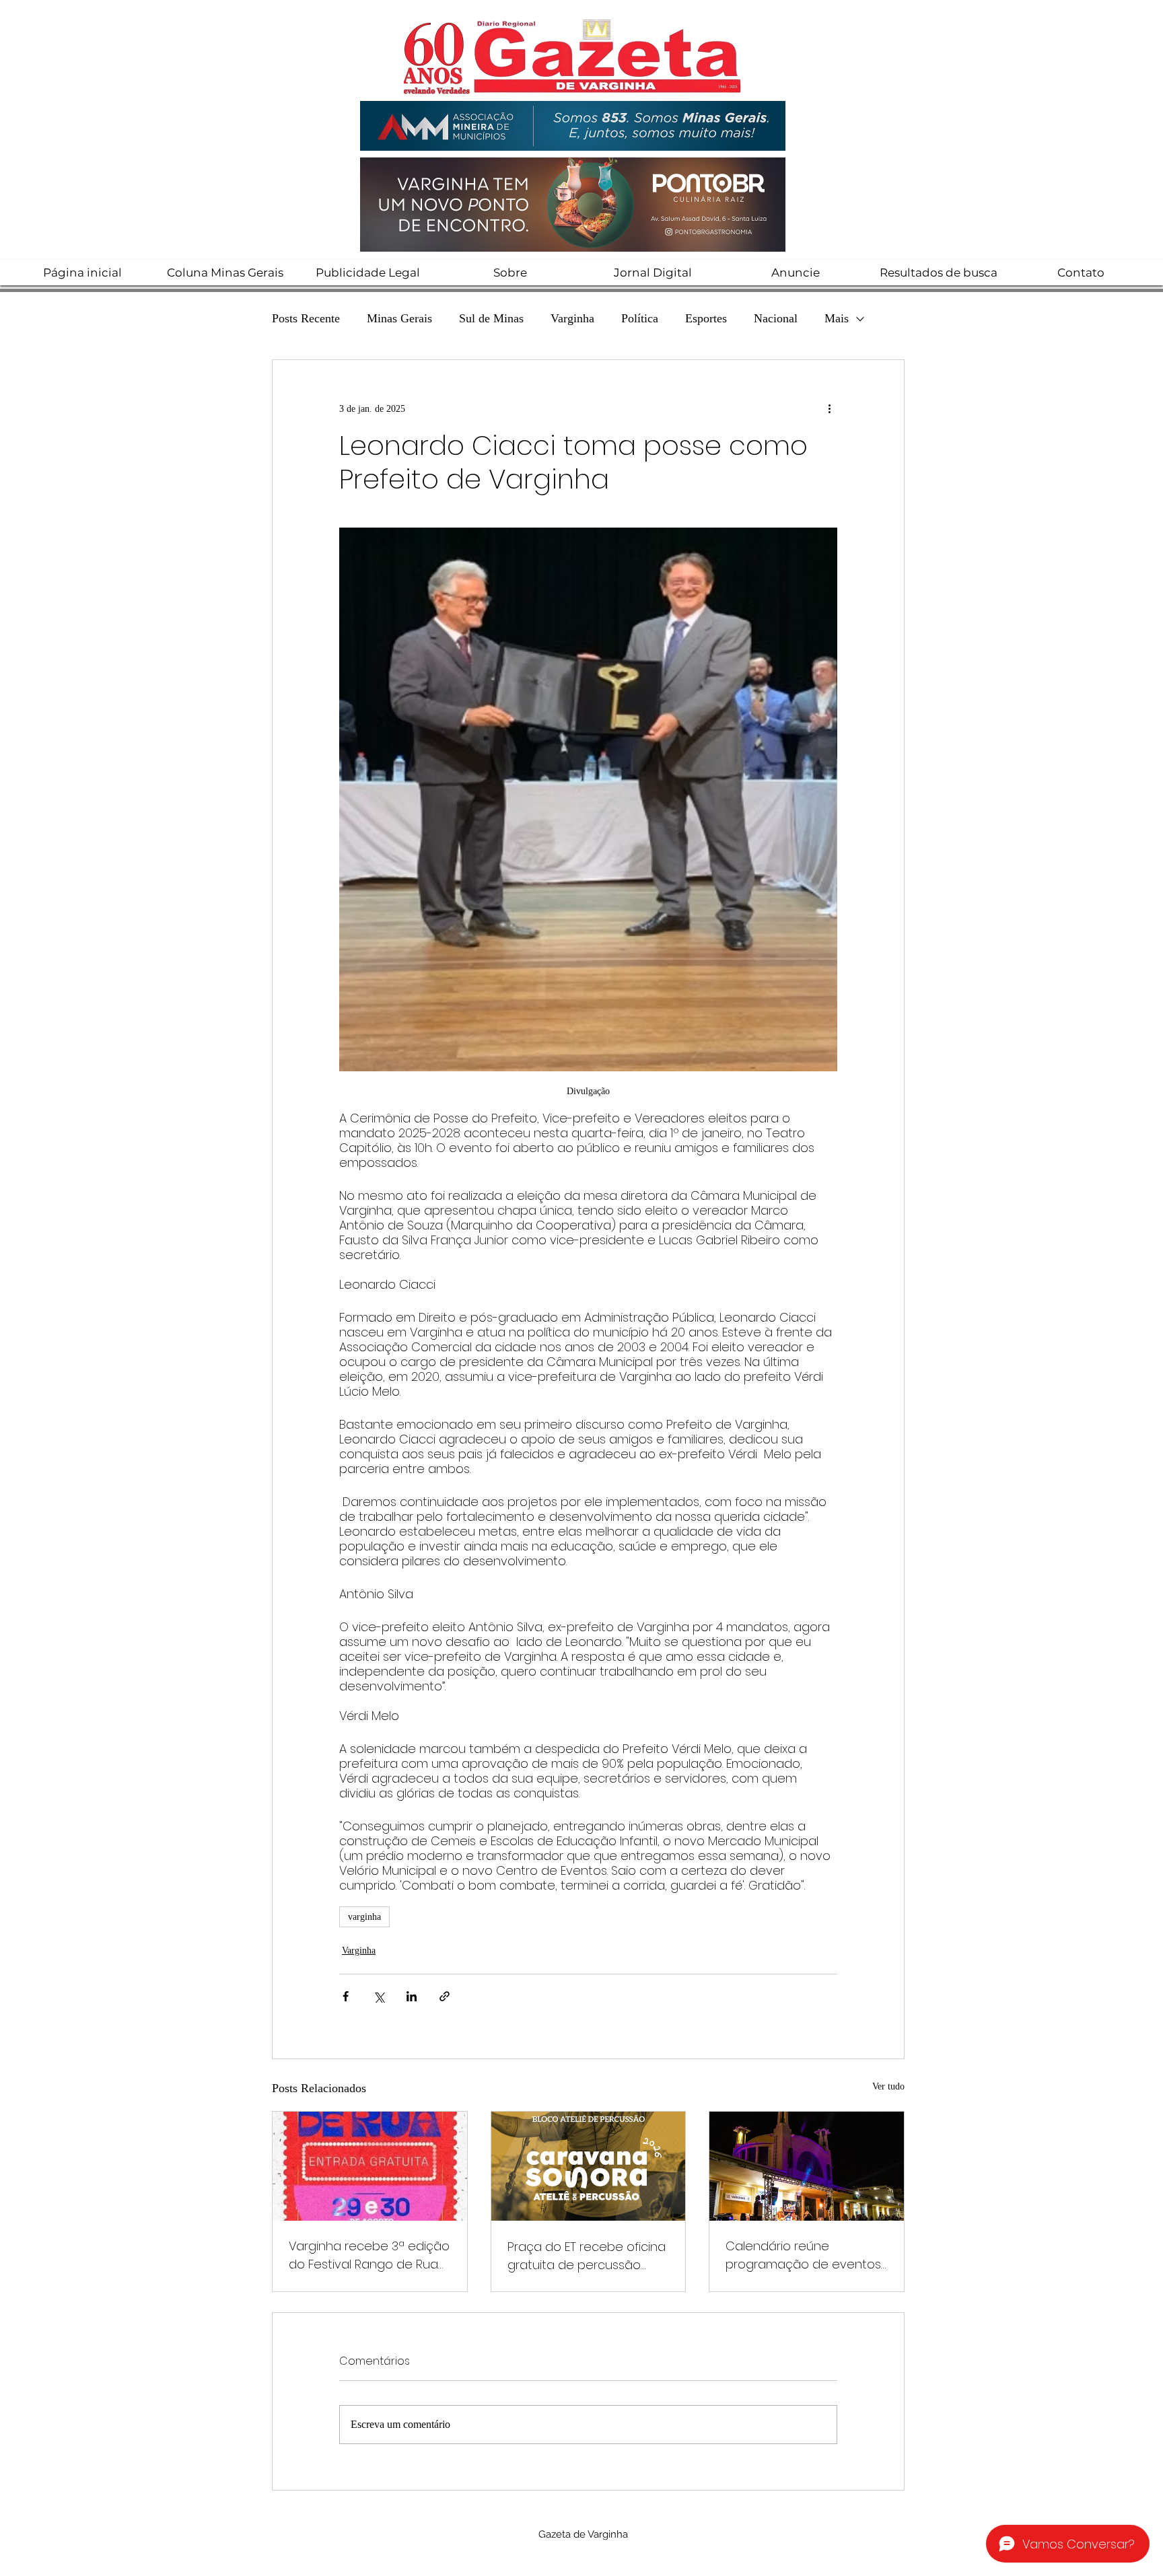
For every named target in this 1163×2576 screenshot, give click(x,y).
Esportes (706, 318)
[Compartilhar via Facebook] (346, 1996)
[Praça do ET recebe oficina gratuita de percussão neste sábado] (589, 2166)
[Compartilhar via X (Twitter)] (379, 1996)
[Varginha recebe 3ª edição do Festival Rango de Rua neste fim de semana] (370, 2166)
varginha (364, 1917)
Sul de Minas (491, 318)
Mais (837, 318)
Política (640, 318)
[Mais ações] (829, 408)
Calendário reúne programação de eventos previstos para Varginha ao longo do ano (806, 2255)
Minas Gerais (399, 318)
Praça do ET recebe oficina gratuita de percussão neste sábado (587, 2256)
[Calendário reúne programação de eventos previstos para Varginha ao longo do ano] (807, 2166)
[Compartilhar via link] (445, 1996)
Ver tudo (888, 2086)
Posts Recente (306, 318)
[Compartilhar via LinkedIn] (412, 1996)
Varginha (572, 318)
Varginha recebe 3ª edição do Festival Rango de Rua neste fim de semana (369, 2255)
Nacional (776, 318)
